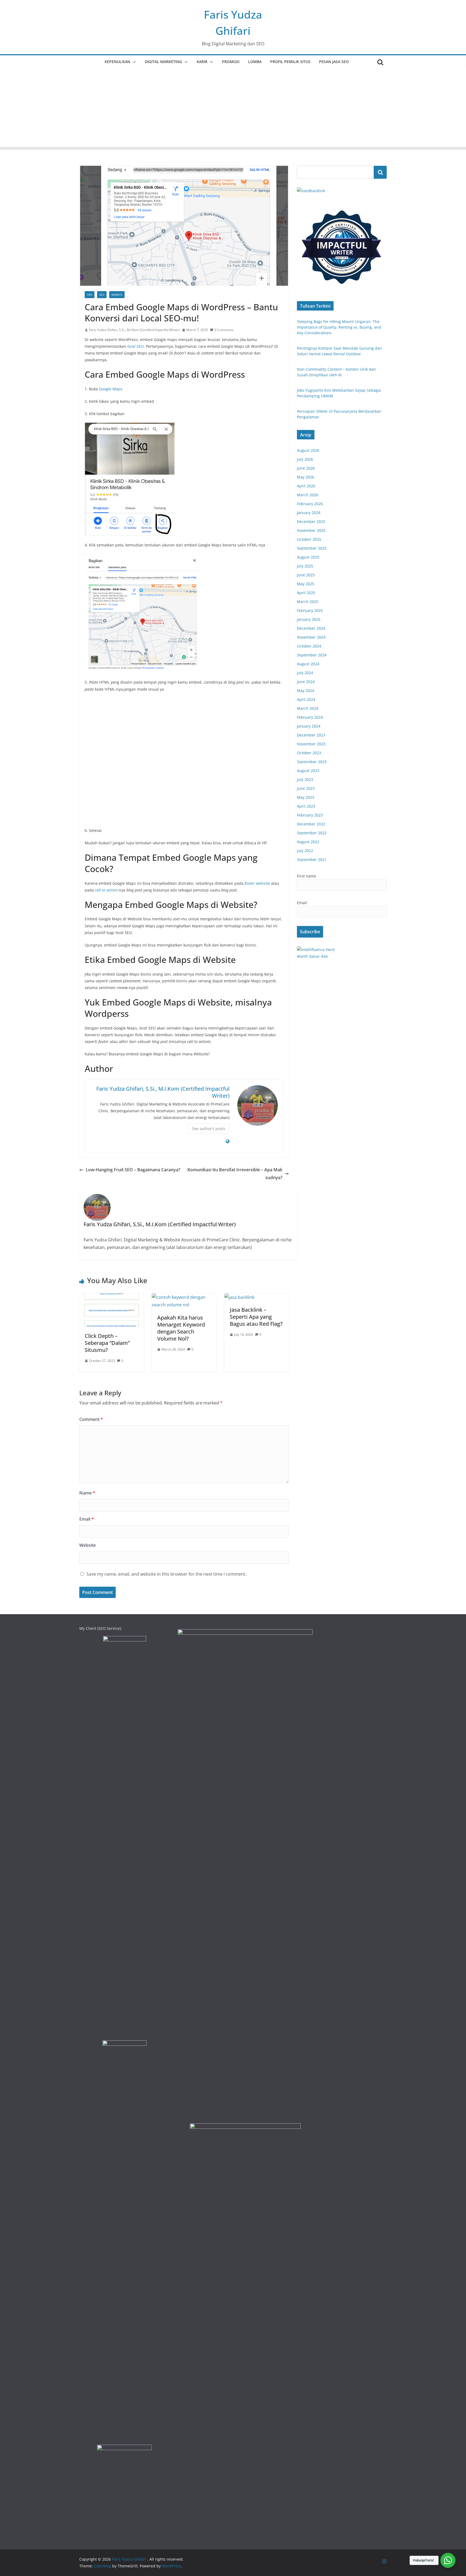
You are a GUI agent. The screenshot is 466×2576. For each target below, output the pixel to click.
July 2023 (305, 779)
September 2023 (312, 762)
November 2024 (311, 637)
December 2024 (311, 628)
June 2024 (306, 682)
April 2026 (306, 486)
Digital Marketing (163, 62)
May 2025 (306, 584)
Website (117, 295)
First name (306, 876)
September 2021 (312, 860)
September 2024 (312, 655)
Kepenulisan (117, 62)
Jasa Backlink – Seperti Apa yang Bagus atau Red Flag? (256, 1317)
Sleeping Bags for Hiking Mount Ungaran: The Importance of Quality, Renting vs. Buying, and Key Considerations (339, 327)
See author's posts (209, 1129)
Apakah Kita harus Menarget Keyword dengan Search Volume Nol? (181, 1328)
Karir (202, 62)
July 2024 (305, 673)
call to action (106, 890)
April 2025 (306, 593)
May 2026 (306, 477)
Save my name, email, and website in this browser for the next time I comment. (167, 1574)
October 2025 (309, 539)
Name (87, 1493)
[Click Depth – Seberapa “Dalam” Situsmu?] (112, 1297)
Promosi (231, 62)
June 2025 (306, 575)
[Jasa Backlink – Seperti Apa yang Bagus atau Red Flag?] (239, 1297)
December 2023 (311, 735)
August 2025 (308, 557)
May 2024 (306, 691)
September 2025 (312, 548)
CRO (90, 295)
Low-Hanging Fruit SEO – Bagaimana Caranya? (133, 1170)
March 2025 (308, 602)
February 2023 (310, 815)
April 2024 (306, 699)
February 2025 (310, 610)
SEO (102, 295)
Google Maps (111, 389)
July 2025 (305, 566)
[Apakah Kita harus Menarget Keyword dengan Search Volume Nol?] (184, 1297)
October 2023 (309, 753)
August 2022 (308, 842)
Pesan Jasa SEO (334, 62)
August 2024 (308, 664)
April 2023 (306, 806)
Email (87, 1519)
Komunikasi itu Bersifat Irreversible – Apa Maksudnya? (235, 1174)
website (257, 883)
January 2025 (309, 619)
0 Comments (224, 330)
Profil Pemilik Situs (290, 62)
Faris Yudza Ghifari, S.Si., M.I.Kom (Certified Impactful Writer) (134, 330)
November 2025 (311, 530)
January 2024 (309, 726)
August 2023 (308, 771)
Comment (91, 1419)
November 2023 (311, 744)
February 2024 (310, 717)
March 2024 (308, 708)
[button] (133, 62)
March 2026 (308, 495)
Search (380, 172)
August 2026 (308, 450)
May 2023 (306, 797)
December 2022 (311, 824)
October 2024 (309, 646)
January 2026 (309, 513)
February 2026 (310, 504)
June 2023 (306, 788)
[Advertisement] (233, 109)
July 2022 (305, 851)
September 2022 (312, 833)
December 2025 (311, 521)
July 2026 (305, 459)
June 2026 (306, 468)
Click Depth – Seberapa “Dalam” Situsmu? (107, 1343)
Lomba (255, 62)
